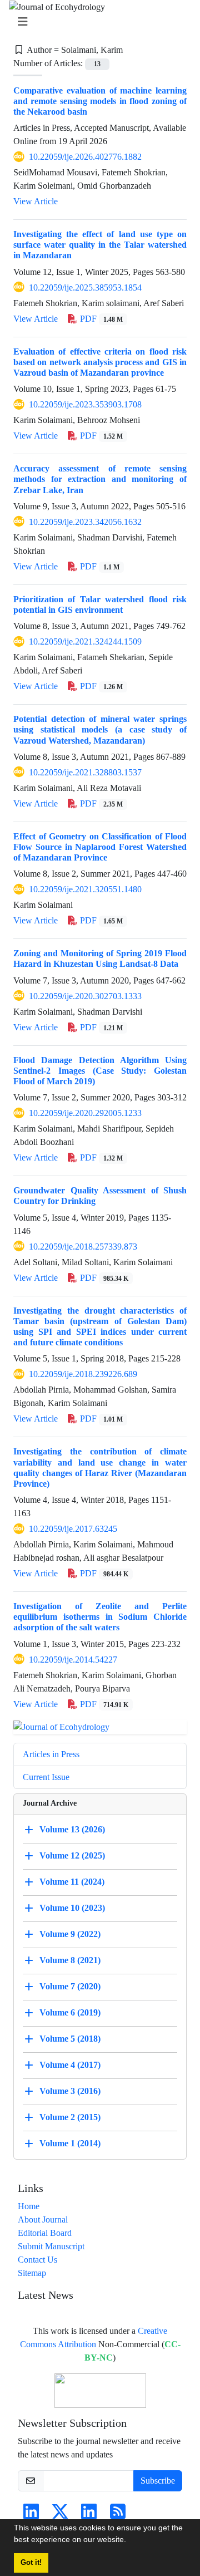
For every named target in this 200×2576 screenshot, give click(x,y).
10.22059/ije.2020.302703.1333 (85, 996)
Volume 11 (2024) (72, 1881)
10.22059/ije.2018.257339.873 (83, 1247)
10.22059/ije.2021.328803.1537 (85, 772)
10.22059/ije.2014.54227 (73, 1660)
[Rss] (118, 2515)
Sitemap (32, 2273)
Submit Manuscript (51, 2246)
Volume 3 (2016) (70, 2090)
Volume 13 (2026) (72, 1829)
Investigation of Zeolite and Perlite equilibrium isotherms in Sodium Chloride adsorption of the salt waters (100, 1617)
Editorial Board (45, 2233)
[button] (130, 2541)
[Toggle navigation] (97, 22)
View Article (36, 201)
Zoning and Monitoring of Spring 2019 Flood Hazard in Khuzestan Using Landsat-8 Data (100, 958)
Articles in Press (51, 1754)
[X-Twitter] (60, 2515)
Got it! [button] (31, 2563)
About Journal (43, 2219)
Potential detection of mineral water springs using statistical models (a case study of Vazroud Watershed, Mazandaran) (100, 729)
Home (29, 2206)
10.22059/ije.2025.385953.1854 (85, 287)
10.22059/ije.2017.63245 (73, 1529)
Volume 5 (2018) (70, 2038)
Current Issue (46, 1777)
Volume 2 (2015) (70, 2117)
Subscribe (158, 2481)
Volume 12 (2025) (72, 1855)
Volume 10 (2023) (72, 1907)
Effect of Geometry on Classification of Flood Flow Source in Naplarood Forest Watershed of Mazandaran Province (100, 847)
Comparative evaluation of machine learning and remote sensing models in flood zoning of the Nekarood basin (100, 101)
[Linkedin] (31, 2515)
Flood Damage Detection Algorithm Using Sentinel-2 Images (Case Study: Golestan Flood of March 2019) (100, 1071)
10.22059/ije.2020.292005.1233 (85, 1113)
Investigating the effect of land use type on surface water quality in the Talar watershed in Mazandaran (100, 245)
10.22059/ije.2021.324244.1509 (85, 641)
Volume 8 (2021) (70, 1960)
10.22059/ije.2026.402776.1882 (85, 157)
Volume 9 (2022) (70, 1933)
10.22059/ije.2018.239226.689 (83, 1374)
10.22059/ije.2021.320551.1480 (85, 889)
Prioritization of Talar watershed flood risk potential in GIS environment (100, 604)
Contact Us (37, 2260)
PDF (100, 319)
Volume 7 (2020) (70, 1986)
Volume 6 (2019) (70, 2012)
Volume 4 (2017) (70, 2064)
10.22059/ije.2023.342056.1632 (85, 522)
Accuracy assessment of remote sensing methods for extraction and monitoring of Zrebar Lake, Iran (100, 479)
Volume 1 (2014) (70, 2143)
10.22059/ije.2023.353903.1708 (85, 404)
